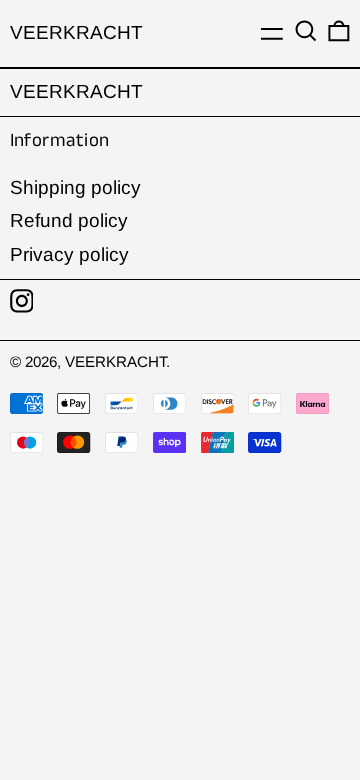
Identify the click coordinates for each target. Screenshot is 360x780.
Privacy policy (69, 254)
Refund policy (69, 220)
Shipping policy (75, 187)
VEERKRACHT (76, 32)
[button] (306, 31)
